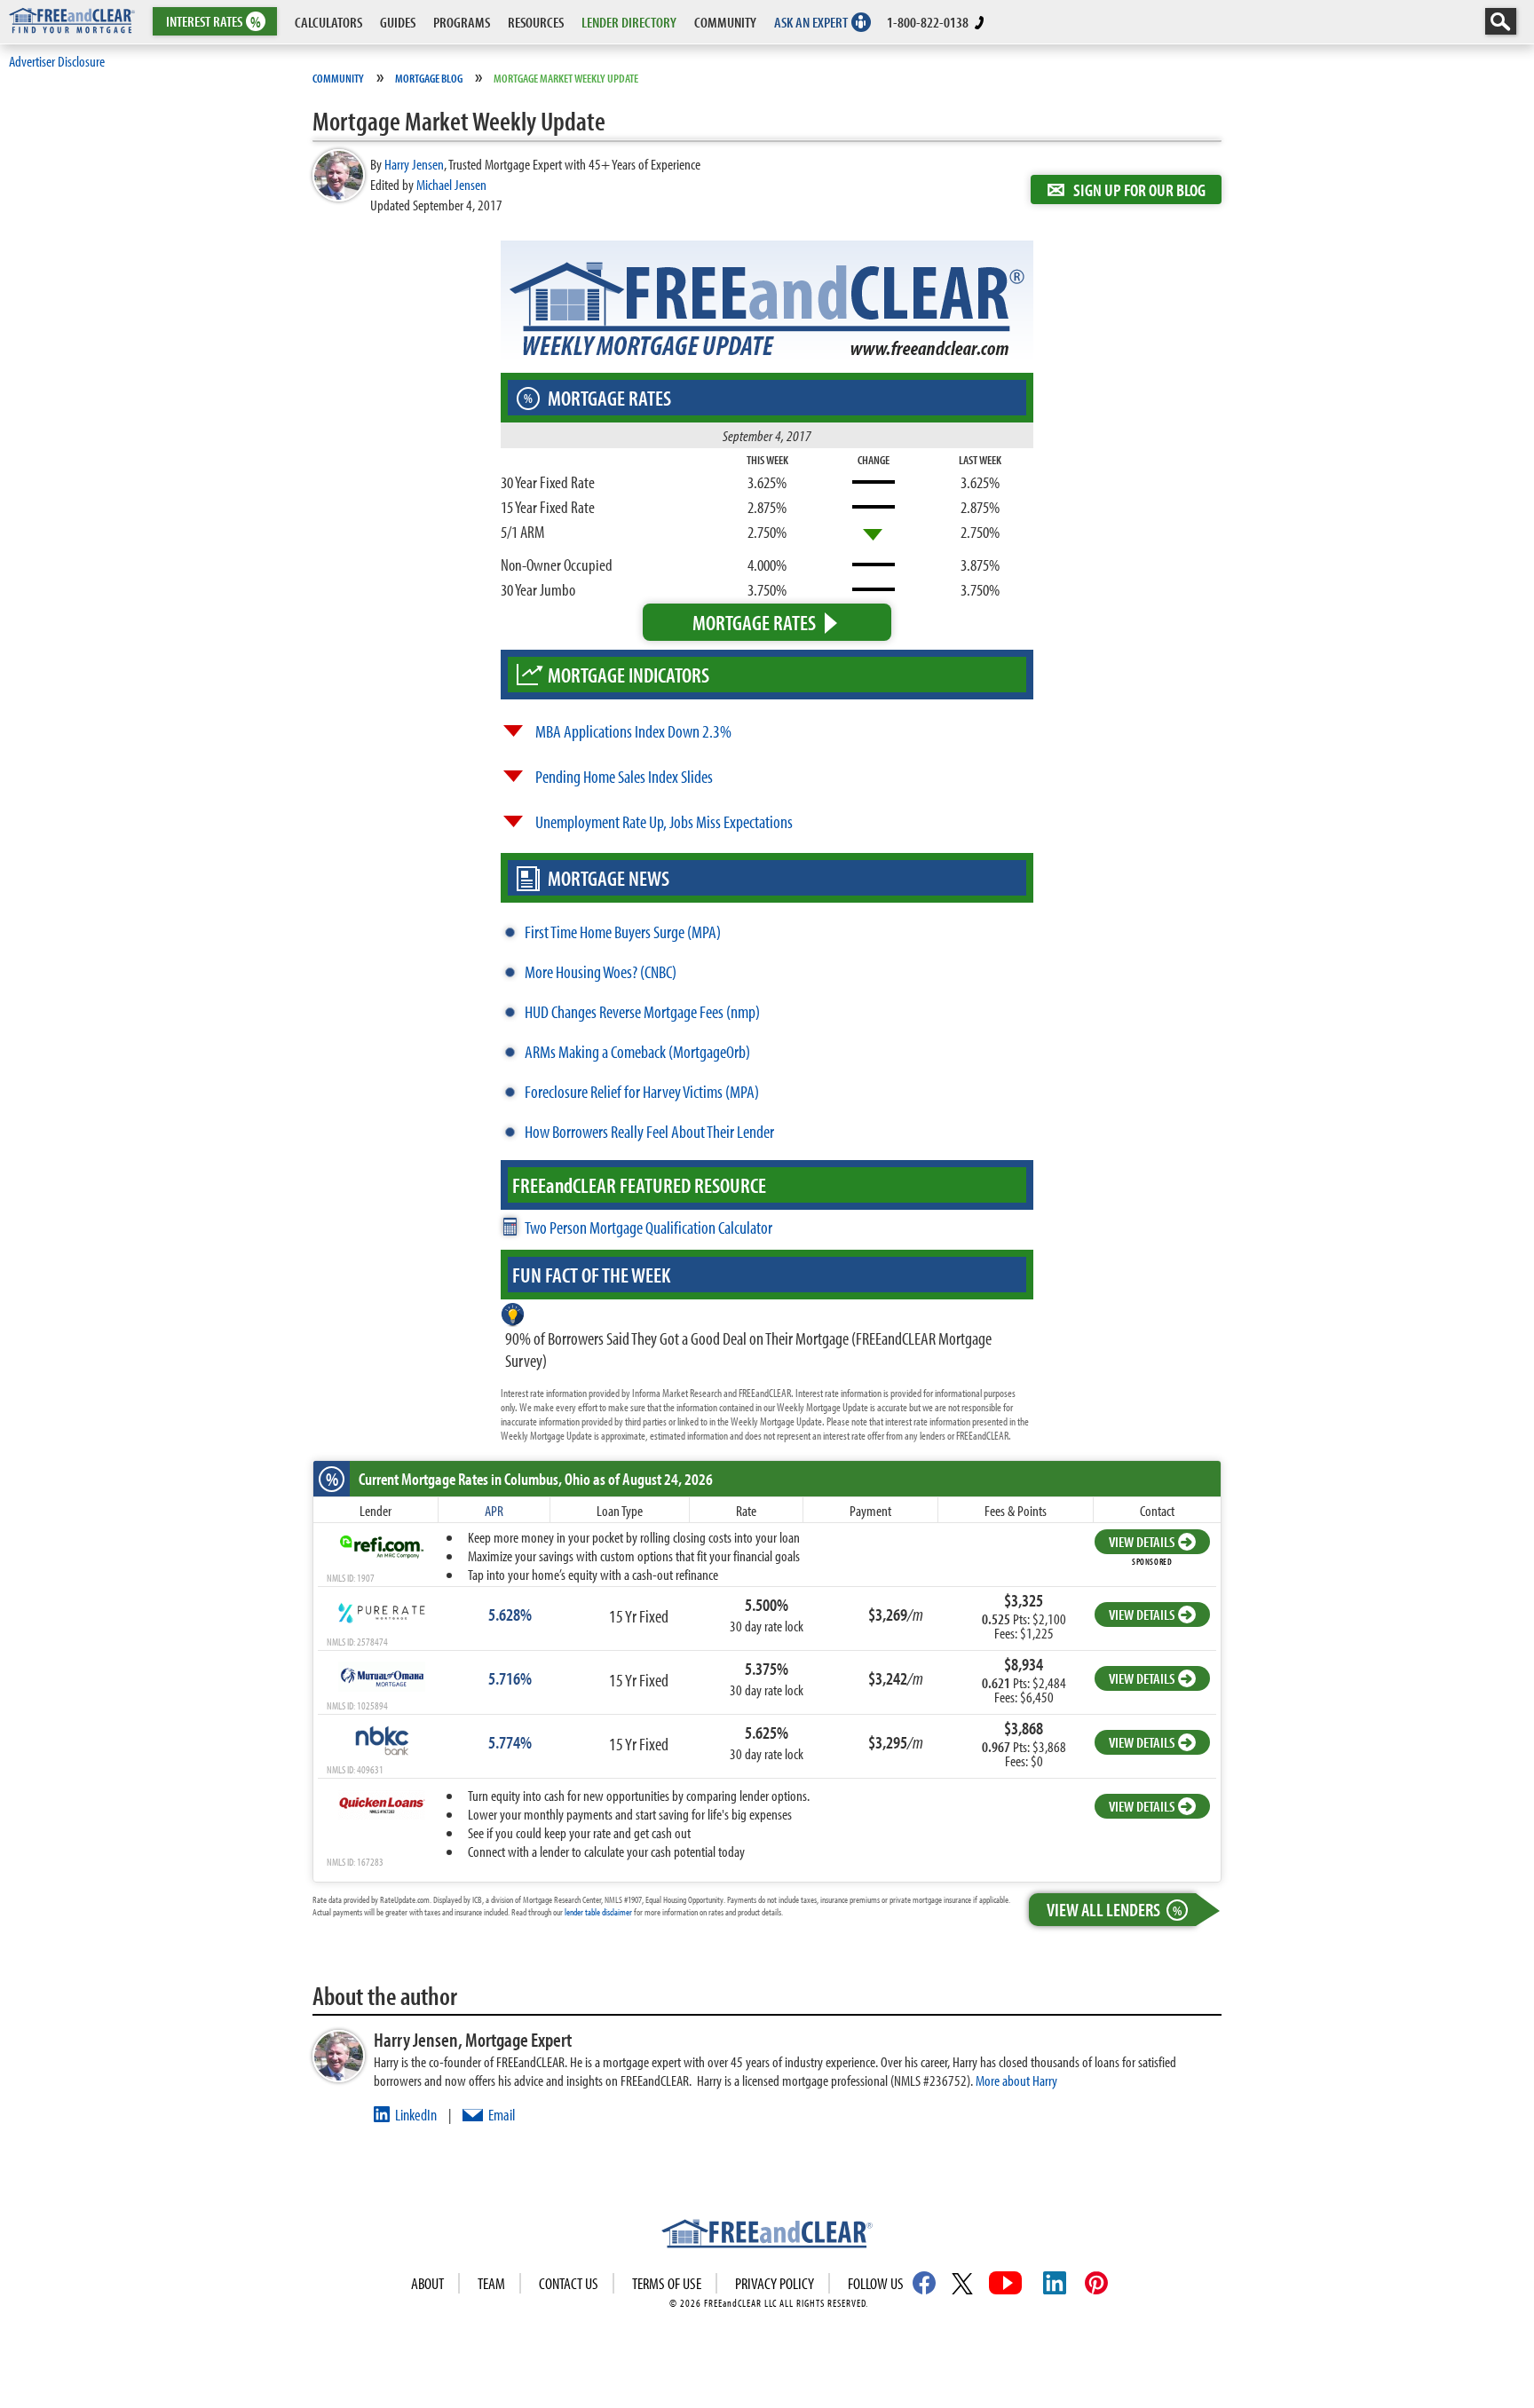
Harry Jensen (414, 164)
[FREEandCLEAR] (767, 2236)
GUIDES (398, 22)
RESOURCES (536, 22)
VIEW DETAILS (1142, 1541)
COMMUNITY (725, 22)
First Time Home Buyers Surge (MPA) (623, 932)
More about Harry (1016, 2080)
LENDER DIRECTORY (629, 22)
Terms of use (667, 2283)
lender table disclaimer (598, 1912)
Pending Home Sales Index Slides (624, 776)
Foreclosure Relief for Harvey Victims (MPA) (642, 1091)
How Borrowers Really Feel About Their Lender (649, 1131)
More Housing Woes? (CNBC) (601, 971)
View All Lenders (1114, 1909)
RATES (213, 22)
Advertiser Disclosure (57, 61)
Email (502, 2115)
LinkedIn (416, 2115)
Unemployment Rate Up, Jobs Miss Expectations (664, 821)
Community (338, 78)
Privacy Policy (775, 2283)
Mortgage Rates (754, 622)
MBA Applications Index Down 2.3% (633, 731)
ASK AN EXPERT (811, 22)
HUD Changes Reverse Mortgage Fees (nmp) (642, 1011)
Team (491, 2283)
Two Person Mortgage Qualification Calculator (648, 1227)
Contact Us (569, 2283)
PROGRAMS (462, 22)
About (427, 2283)
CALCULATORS (328, 22)
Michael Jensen (451, 184)
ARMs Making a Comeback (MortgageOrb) (637, 1051)
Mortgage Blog (429, 78)
